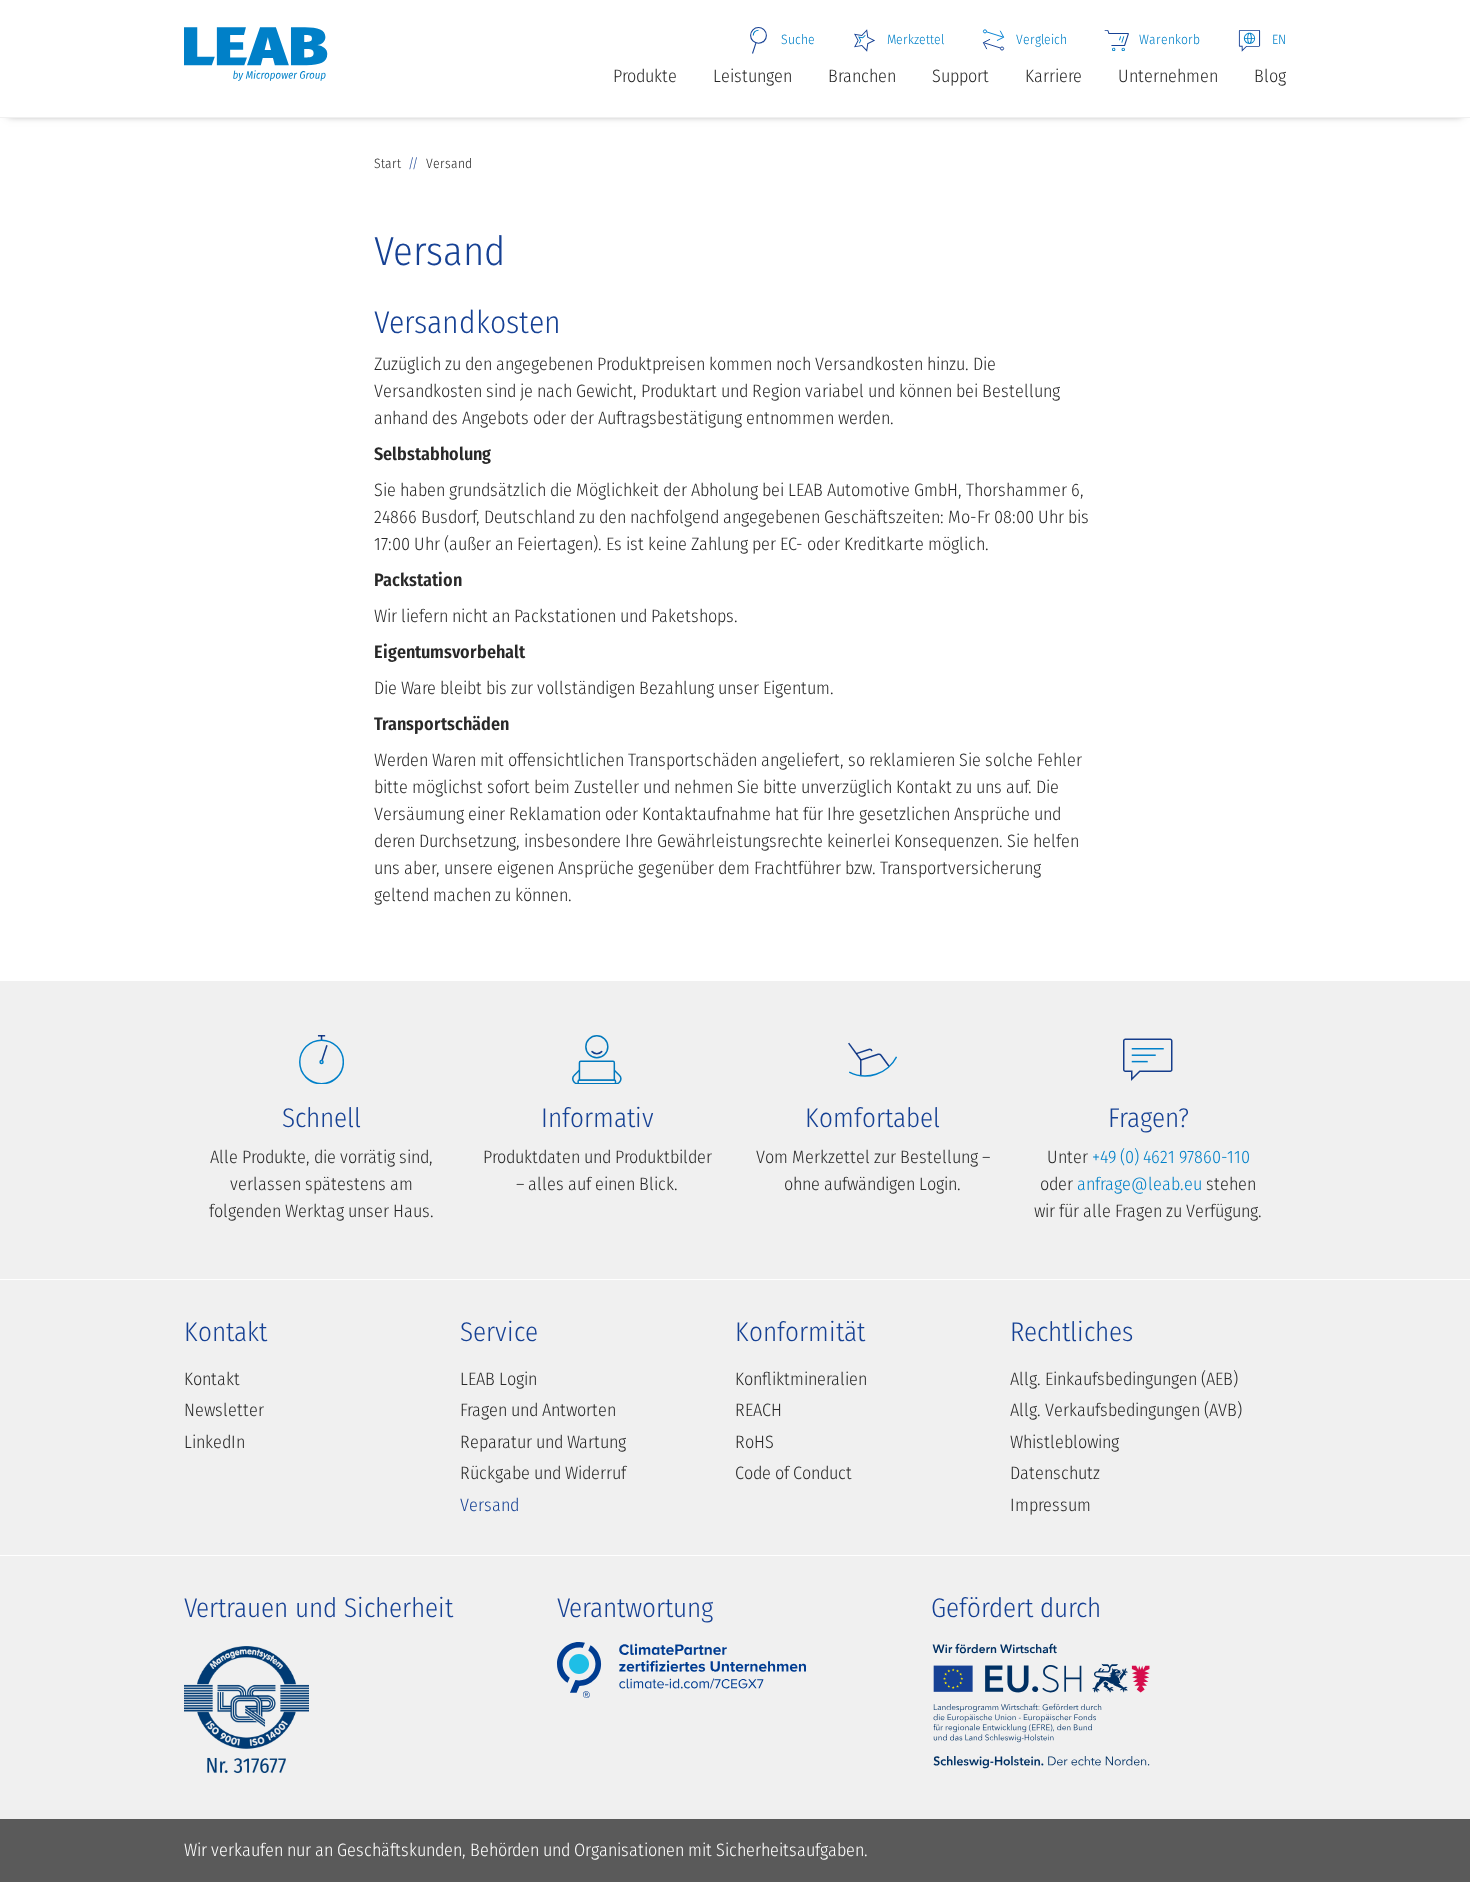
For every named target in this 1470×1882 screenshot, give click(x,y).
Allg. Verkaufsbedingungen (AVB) (1126, 1410)
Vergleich (1041, 39)
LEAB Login (498, 1379)
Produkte (645, 76)
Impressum (1050, 1505)
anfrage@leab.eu (1139, 1184)
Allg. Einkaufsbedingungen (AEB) (1124, 1379)
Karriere (1053, 76)
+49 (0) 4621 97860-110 (1171, 1157)
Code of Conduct (793, 1473)
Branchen (862, 76)
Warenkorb (1169, 39)
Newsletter (224, 1410)
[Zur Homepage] (255, 63)
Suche (798, 39)
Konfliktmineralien (801, 1379)
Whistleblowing (1064, 1442)
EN (1279, 39)
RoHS (754, 1442)
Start (387, 163)
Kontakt (212, 1379)
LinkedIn (214, 1442)
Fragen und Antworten (538, 1410)
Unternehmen (1168, 76)
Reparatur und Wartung (543, 1442)
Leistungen (752, 76)
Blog (1270, 76)
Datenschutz (1055, 1473)
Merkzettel (915, 39)
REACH (758, 1410)
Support (960, 76)
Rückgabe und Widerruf (543, 1473)
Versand (489, 1505)
